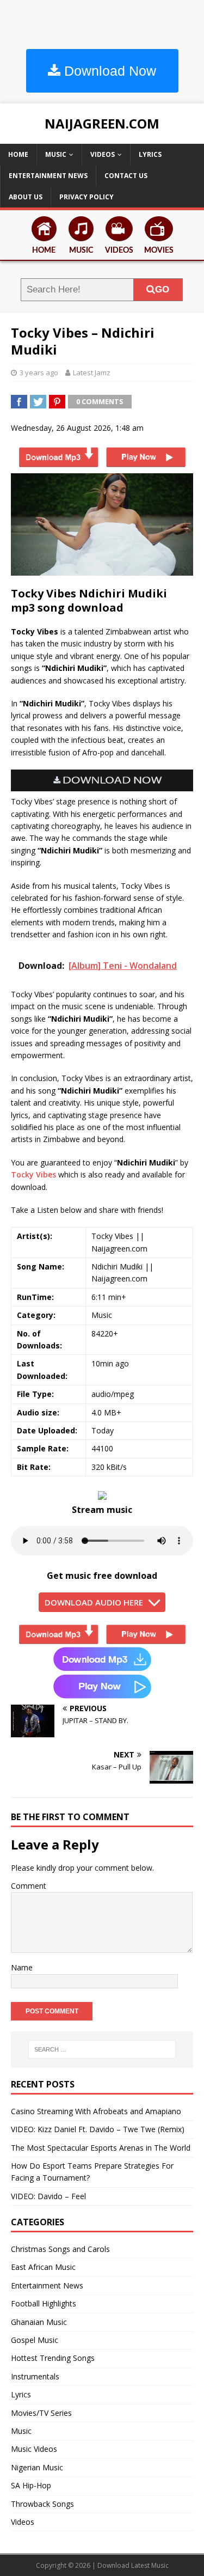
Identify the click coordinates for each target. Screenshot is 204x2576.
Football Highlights (44, 2303)
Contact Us (126, 176)
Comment (29, 1886)
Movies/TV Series (41, 2413)
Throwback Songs (42, 2504)
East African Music (43, 2267)
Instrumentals (35, 2376)
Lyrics (150, 154)
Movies (159, 251)
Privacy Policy (86, 197)
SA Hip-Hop (31, 2485)
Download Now (108, 71)
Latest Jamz (92, 373)
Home (18, 154)
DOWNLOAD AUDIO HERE (94, 1602)
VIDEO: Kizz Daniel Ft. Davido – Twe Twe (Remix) (98, 2129)
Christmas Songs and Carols (60, 2249)
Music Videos (34, 2449)
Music (56, 154)
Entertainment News (48, 176)
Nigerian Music (37, 2467)
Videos (103, 154)
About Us (26, 197)
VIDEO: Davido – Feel (48, 2196)
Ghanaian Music (39, 2322)
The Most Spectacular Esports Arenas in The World (101, 2148)
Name (22, 1967)
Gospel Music (35, 2340)
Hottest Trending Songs (53, 2358)
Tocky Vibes (33, 1174)
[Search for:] (102, 2049)
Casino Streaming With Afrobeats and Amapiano (96, 2111)
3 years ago (39, 373)
